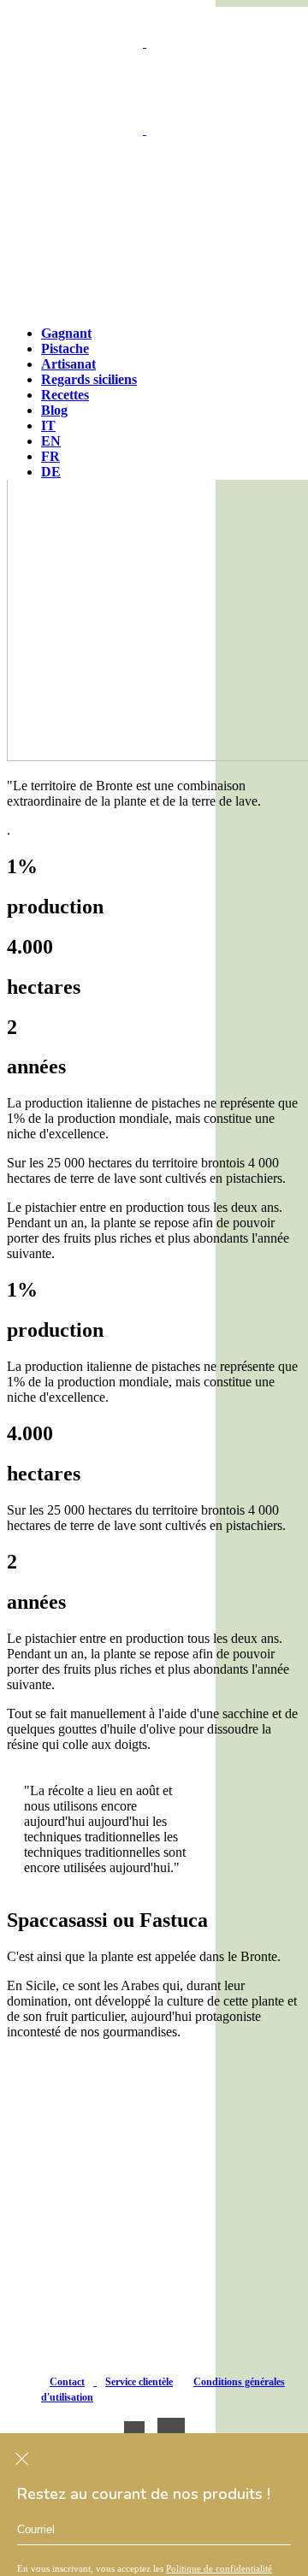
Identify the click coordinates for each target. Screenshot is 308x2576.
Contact (67, 2382)
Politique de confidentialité (219, 2568)
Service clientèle (139, 2382)
